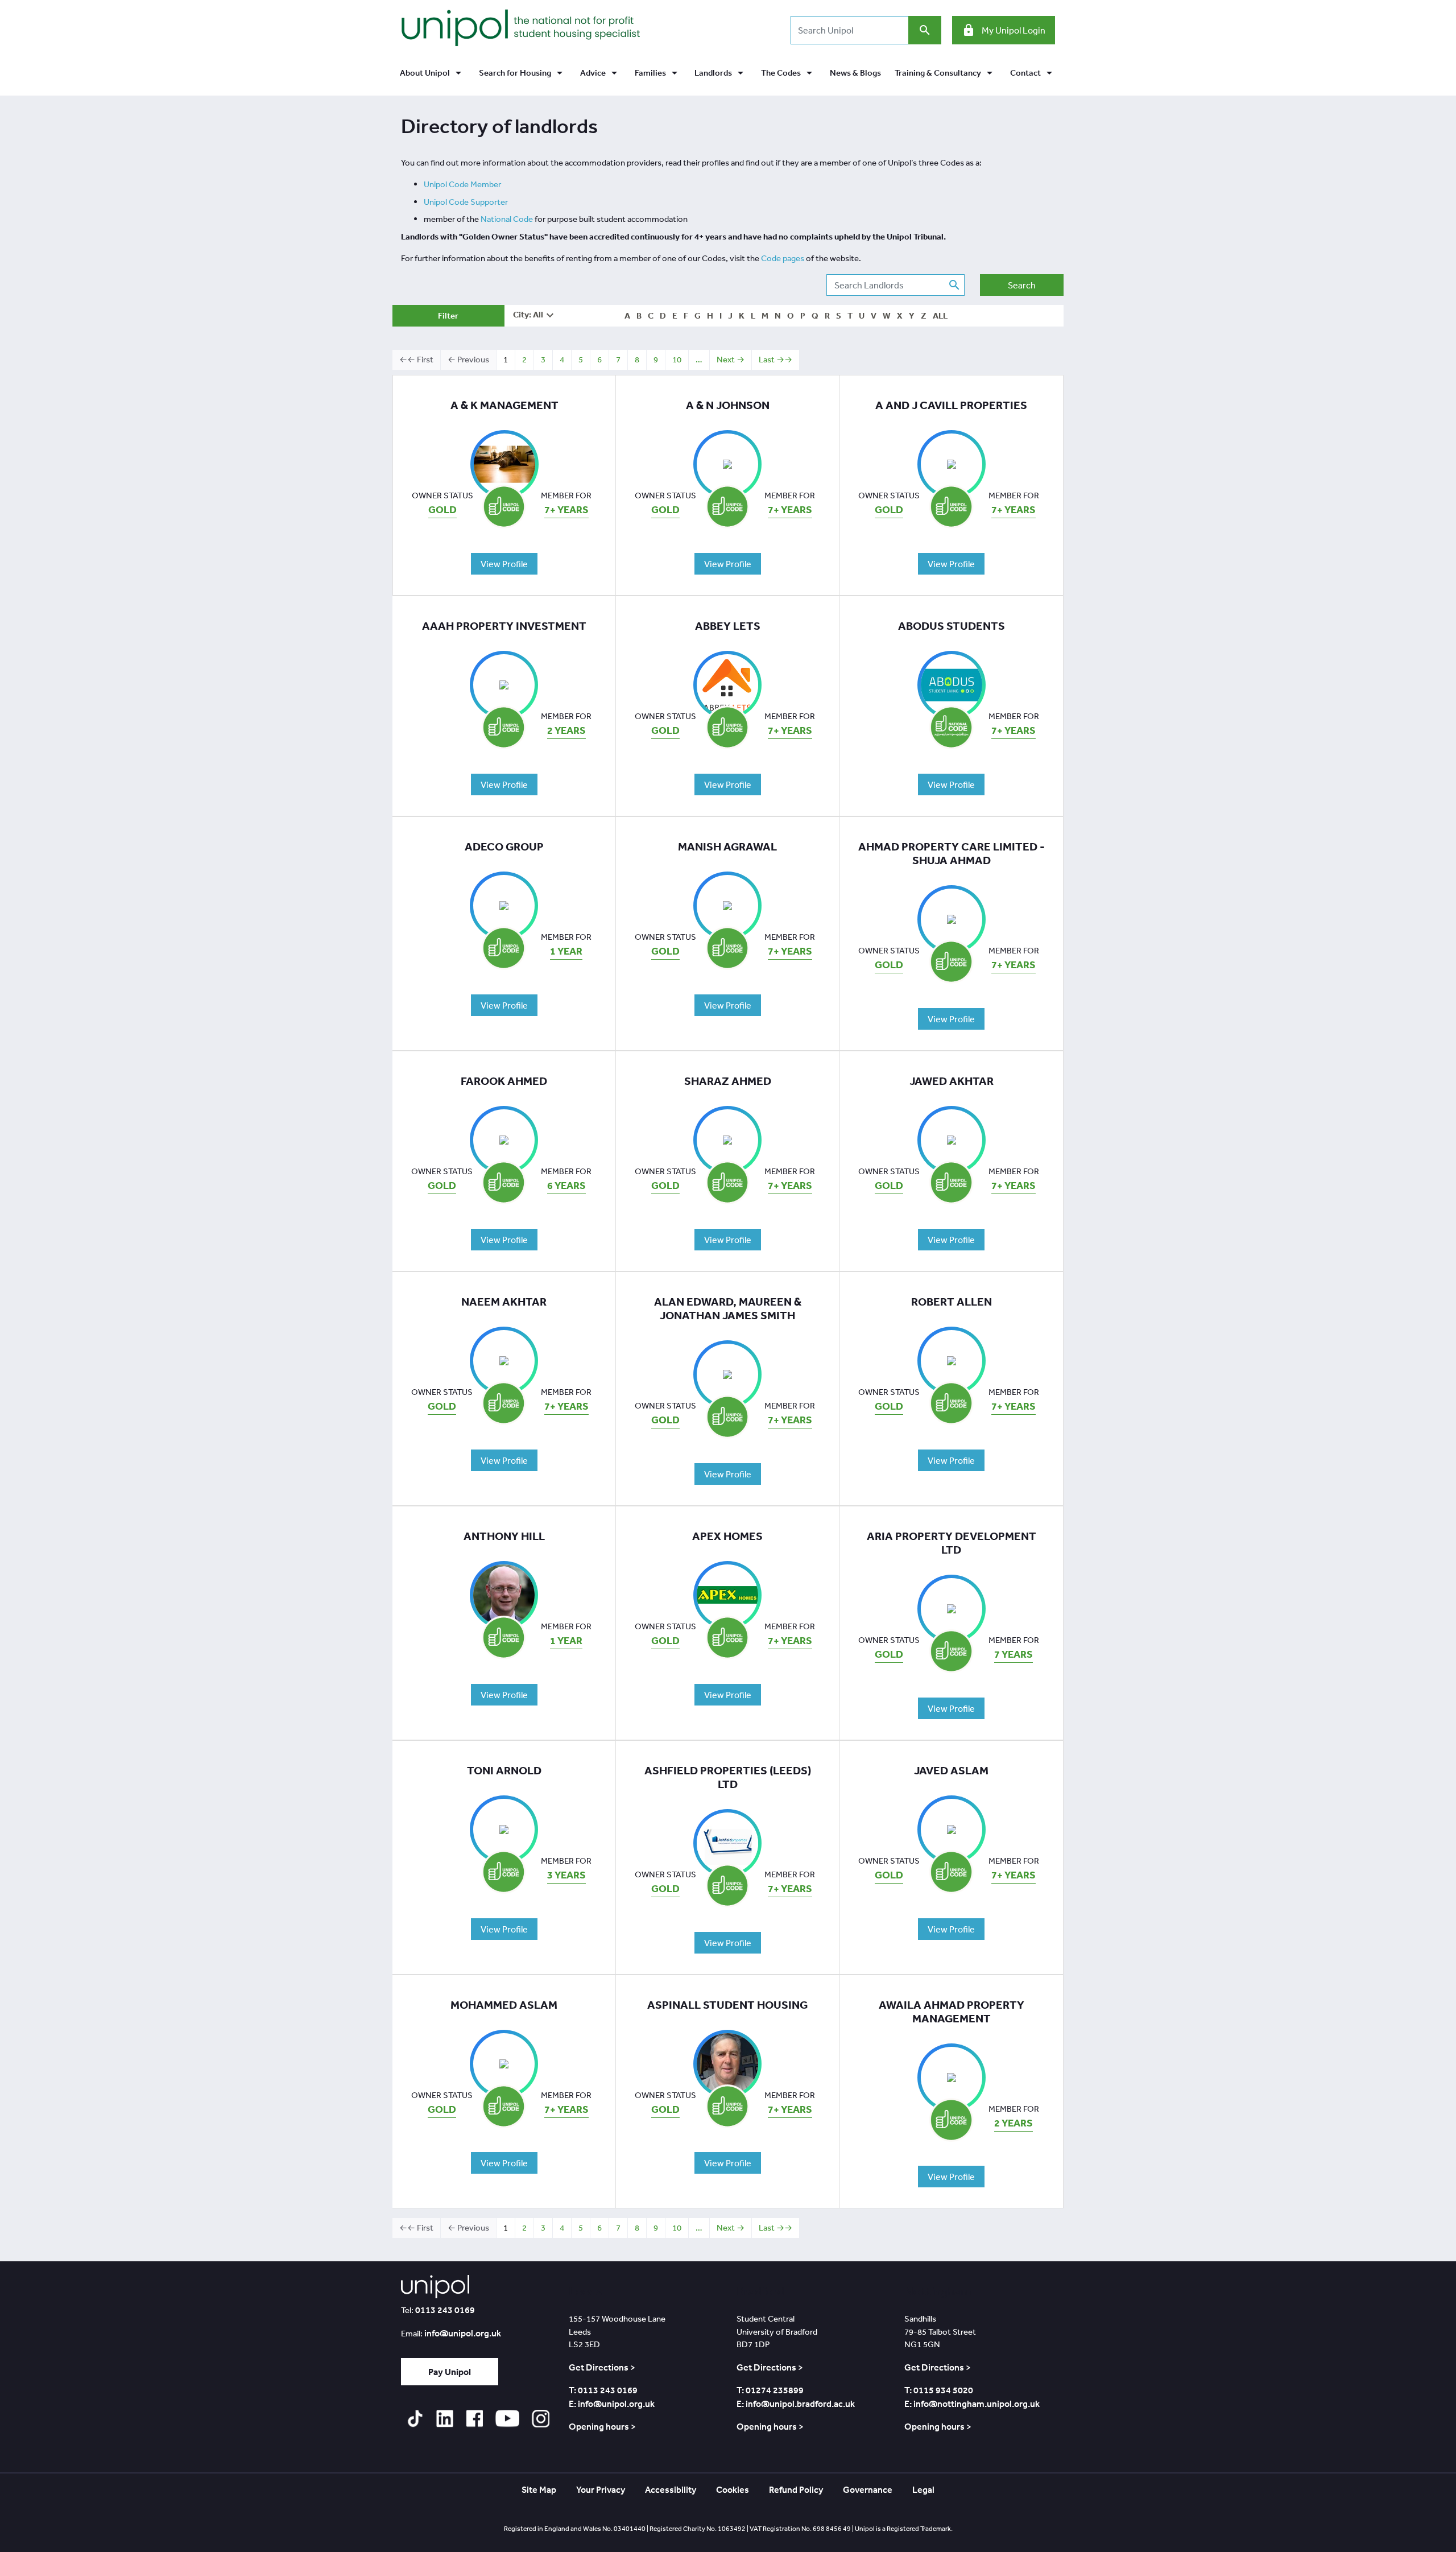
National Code (507, 219)
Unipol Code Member (462, 184)
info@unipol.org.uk (463, 2333)
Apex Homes (727, 1536)
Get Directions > (602, 2367)
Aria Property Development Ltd (952, 1543)
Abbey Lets (728, 626)
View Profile (504, 564)
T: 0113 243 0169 (603, 2390)
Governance (868, 2489)
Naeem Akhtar (504, 1302)
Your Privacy (601, 2489)
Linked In (444, 2419)
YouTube (507, 2419)
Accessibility (671, 2489)
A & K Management (504, 405)
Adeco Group (504, 846)
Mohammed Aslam (504, 2005)
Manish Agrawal (727, 846)
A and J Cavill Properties (951, 405)
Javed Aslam (951, 1770)
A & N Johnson (728, 405)
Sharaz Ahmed (728, 1081)
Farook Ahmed (504, 1081)
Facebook (474, 2419)
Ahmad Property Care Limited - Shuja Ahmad (952, 853)
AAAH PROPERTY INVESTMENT (504, 626)
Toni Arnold (504, 1770)
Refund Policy (796, 2489)
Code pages (783, 258)
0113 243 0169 (445, 2310)
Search (1022, 285)
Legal (923, 2489)
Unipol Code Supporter (466, 202)
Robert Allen (952, 1302)
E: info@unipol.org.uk (612, 2404)
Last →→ (775, 359)
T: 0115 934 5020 (939, 2390)
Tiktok (415, 2419)
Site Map (539, 2489)
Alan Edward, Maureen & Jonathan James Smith (728, 1308)
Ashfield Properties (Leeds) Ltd (728, 1777)
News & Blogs (855, 73)
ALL (940, 315)
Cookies (733, 2489)
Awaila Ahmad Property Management (952, 2012)
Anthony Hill (504, 1536)
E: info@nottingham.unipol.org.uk (972, 2404)
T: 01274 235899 (770, 2390)
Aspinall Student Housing (727, 2005)
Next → (731, 359)
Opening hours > (602, 2426)
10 (677, 359)
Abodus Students (952, 626)
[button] (432, 73)
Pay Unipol (450, 2372)
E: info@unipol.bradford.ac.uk (796, 2404)
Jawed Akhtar (952, 1081)
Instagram (540, 2419)
